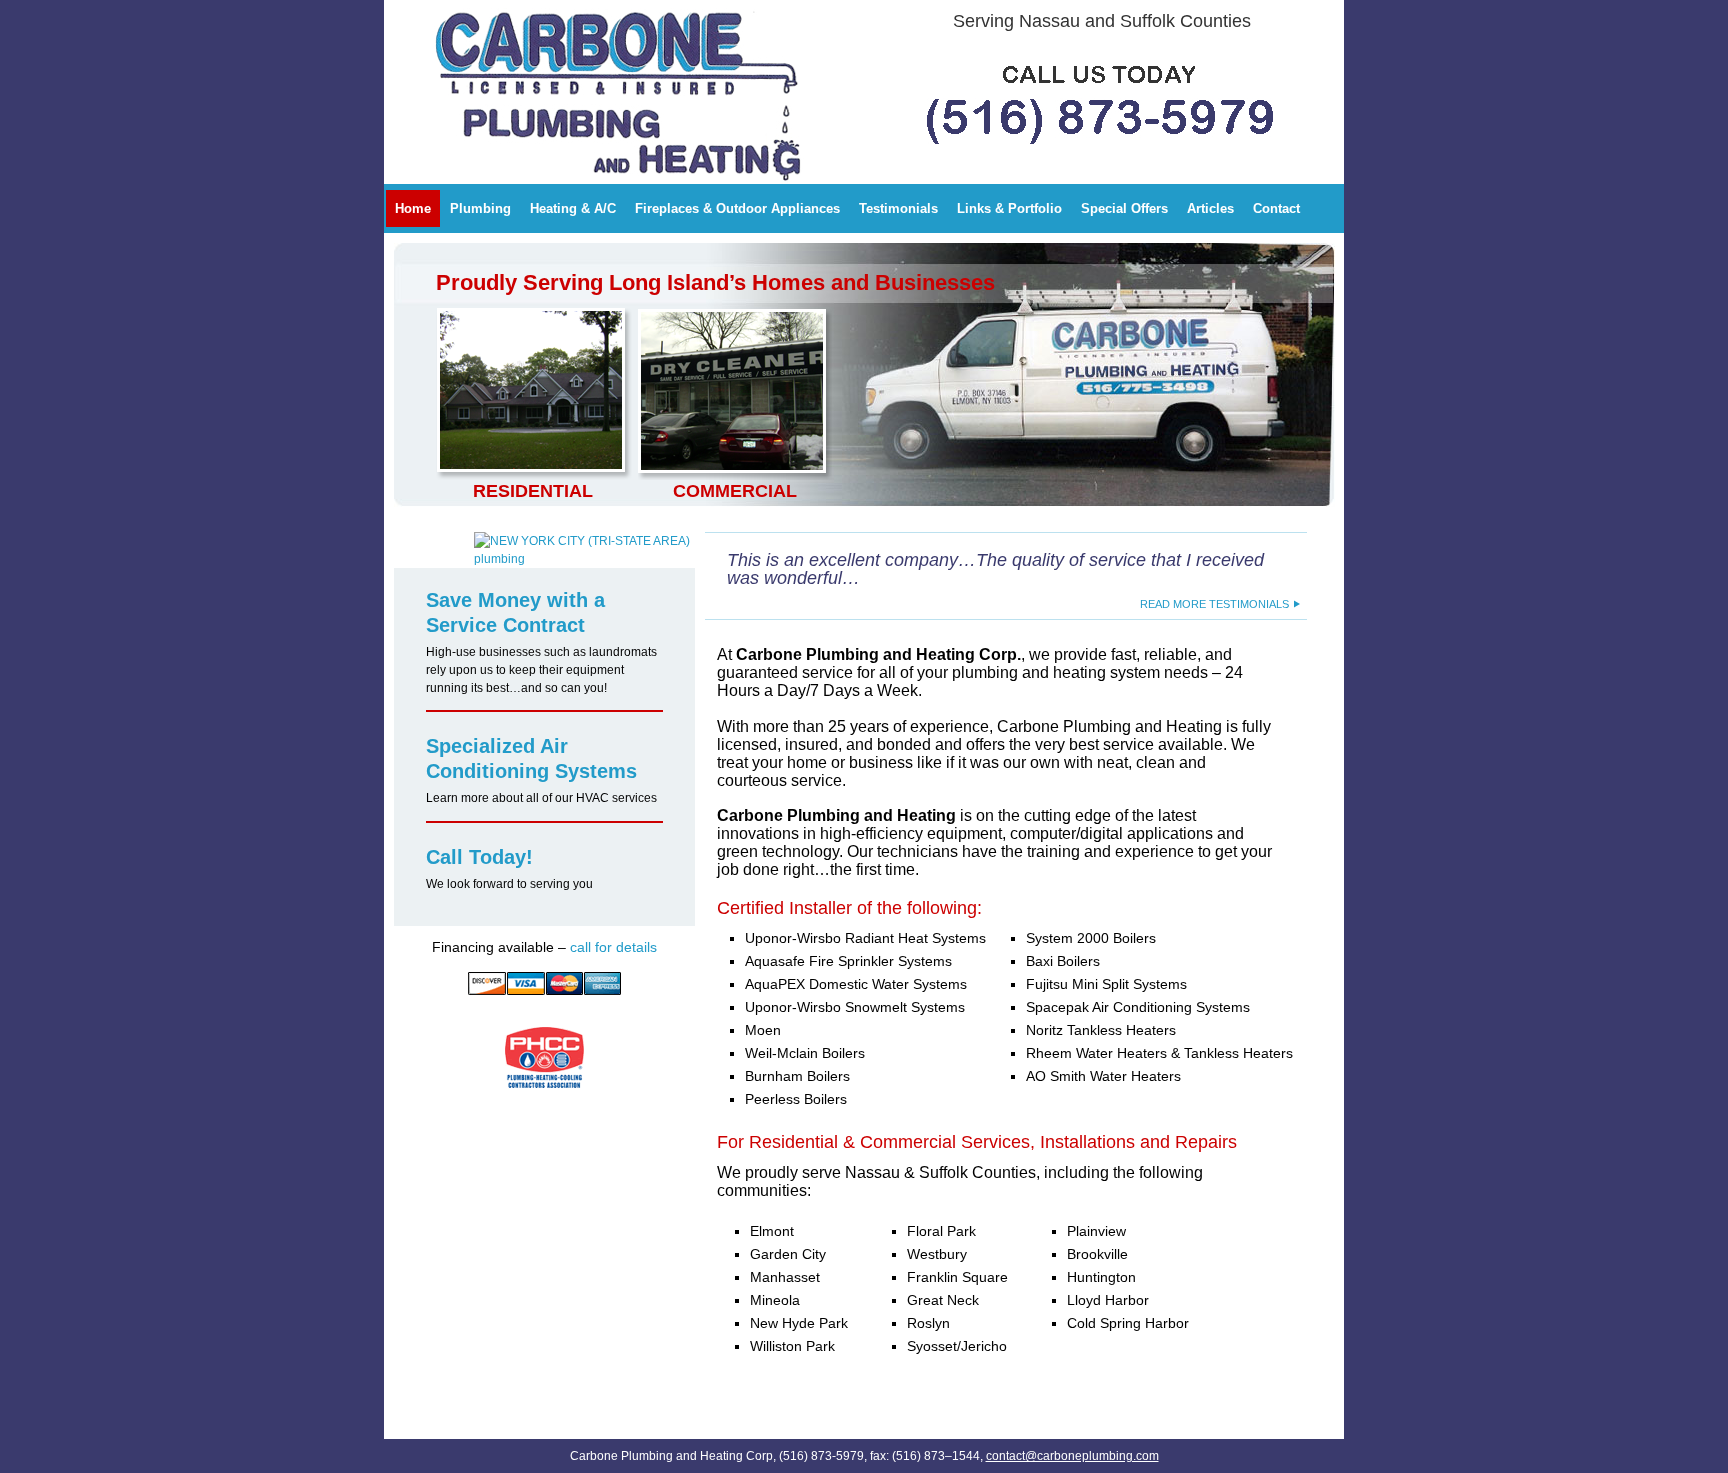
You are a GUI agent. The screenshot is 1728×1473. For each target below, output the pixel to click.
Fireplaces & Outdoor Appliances (737, 208)
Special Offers (1124, 208)
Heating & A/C (573, 208)
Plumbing (480, 208)
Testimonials (898, 208)
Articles (1210, 208)
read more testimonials (1214, 604)
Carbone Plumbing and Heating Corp (533, 15)
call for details (613, 947)
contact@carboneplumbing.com (1072, 1456)
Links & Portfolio (1009, 208)
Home (413, 208)
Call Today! (479, 857)
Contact (1276, 208)
